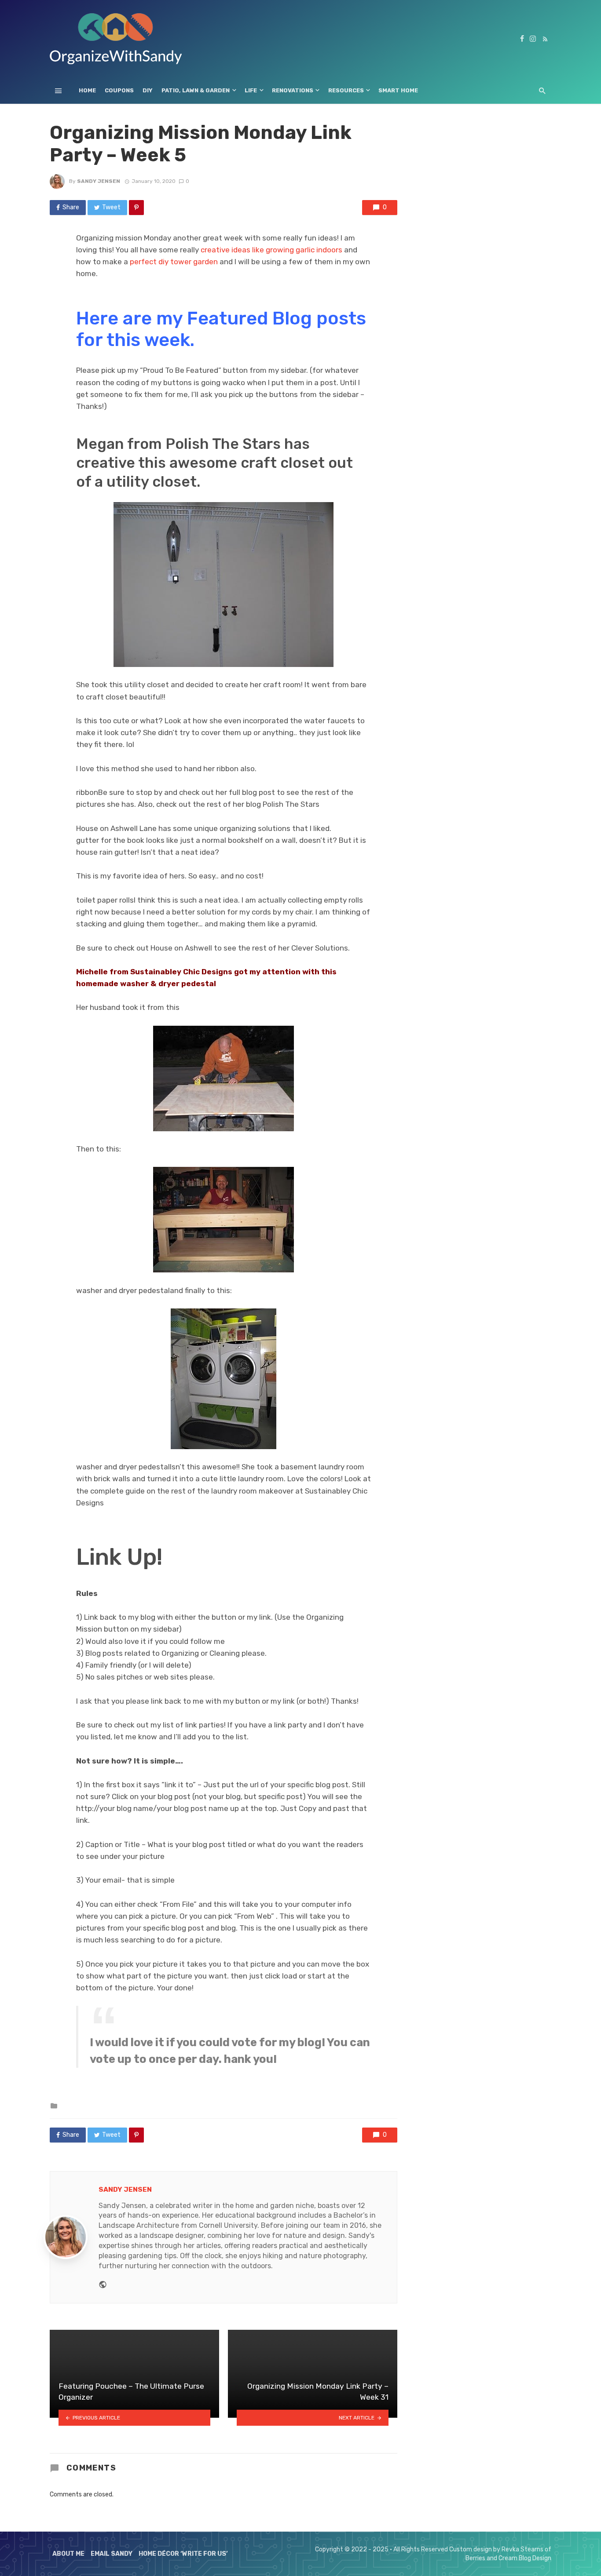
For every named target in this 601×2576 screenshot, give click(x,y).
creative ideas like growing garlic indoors (271, 250)
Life (251, 90)
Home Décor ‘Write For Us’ (183, 2554)
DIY (148, 90)
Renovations (293, 90)
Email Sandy (112, 2554)
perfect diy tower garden (174, 262)
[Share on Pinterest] (136, 208)
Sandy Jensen (99, 181)
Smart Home (398, 90)
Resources (346, 90)
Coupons (119, 90)
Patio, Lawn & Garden (196, 90)
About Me (68, 2554)
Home (87, 90)
